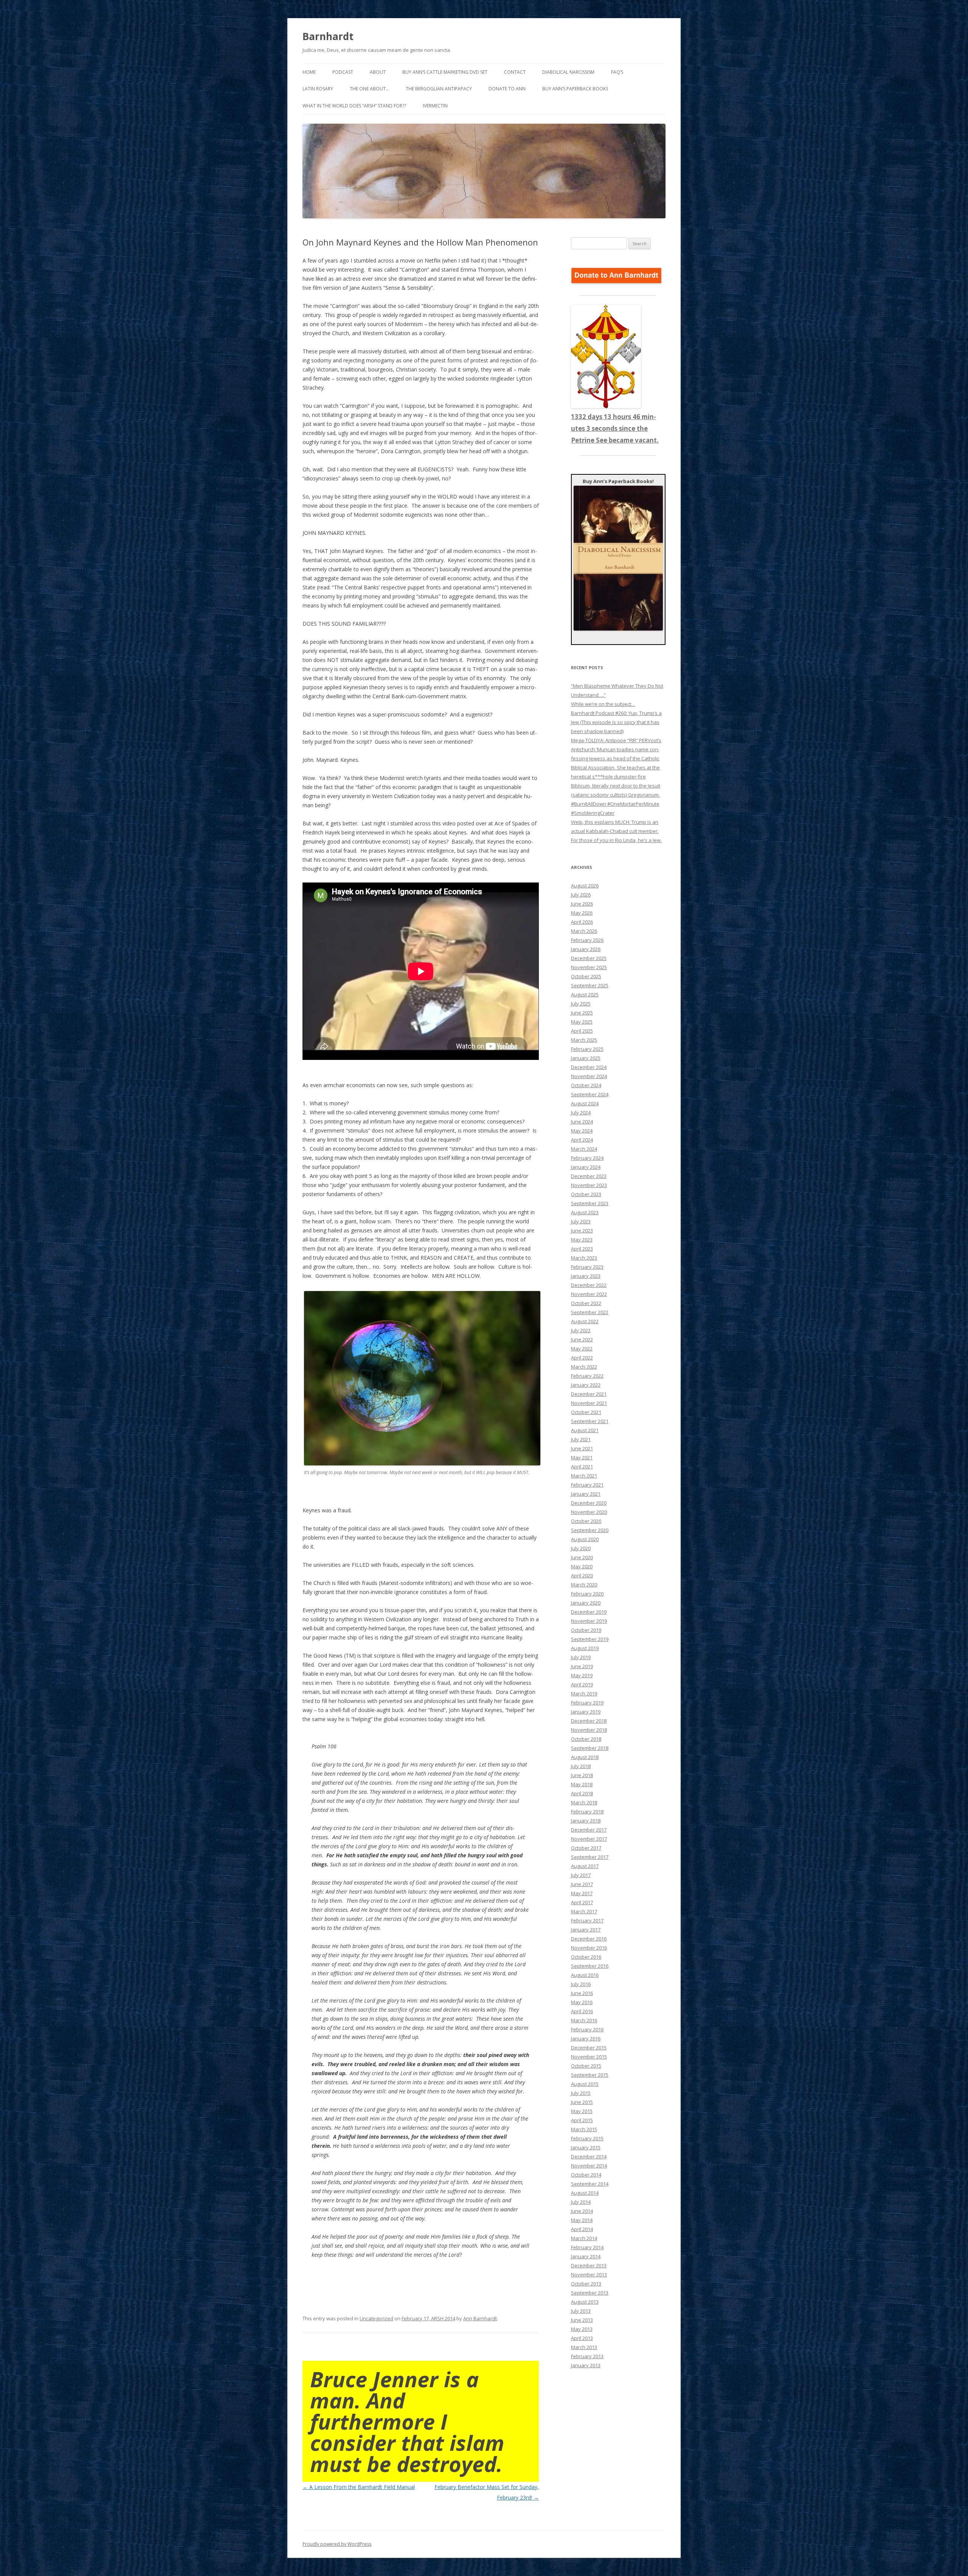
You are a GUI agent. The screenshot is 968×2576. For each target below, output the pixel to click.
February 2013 (587, 2356)
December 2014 (589, 2157)
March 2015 (584, 2129)
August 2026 (585, 886)
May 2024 (582, 1131)
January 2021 (586, 1494)
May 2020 (582, 1566)
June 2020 (582, 1557)
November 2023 (589, 1185)
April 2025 (582, 1031)
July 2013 (581, 2311)
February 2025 (587, 1049)
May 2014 (582, 2220)
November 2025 (589, 967)
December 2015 (589, 2048)
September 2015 (590, 2075)
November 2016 (589, 1948)
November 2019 (589, 1621)
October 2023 (586, 1194)
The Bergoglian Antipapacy (439, 89)
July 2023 (581, 1221)
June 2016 (582, 1993)
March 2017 (584, 1911)
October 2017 (586, 1848)
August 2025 (585, 994)
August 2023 (585, 1212)
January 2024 (586, 1167)
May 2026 (582, 913)
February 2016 (587, 2029)
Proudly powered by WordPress (337, 2544)
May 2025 (582, 1022)
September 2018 (590, 1748)
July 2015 (581, 2093)
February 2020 (587, 1594)
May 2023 (582, 1240)
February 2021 (587, 1485)
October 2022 (586, 1303)
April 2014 (582, 2229)
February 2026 (587, 940)
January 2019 (586, 1712)
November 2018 (589, 1730)
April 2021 (582, 1467)
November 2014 (589, 2166)
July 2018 (581, 1766)
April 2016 (582, 2011)
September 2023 (590, 1203)
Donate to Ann (507, 89)
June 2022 (582, 1339)
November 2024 (589, 1076)
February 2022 (587, 1376)
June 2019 (582, 1666)
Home (309, 72)
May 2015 (582, 2111)
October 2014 (586, 2175)
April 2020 (582, 1575)
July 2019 (581, 1657)
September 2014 (590, 2184)
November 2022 (589, 1294)
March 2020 (584, 1585)
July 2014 (581, 2202)
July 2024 (581, 1112)
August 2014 (585, 2193)
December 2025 (589, 958)
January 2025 (586, 1058)
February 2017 (587, 1920)
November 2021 (589, 1403)
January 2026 (586, 949)
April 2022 (582, 1358)
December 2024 (589, 1067)
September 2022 (590, 1312)
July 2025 (581, 1004)
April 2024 (582, 1140)
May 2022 (582, 1349)
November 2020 (589, 1512)
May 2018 (582, 1784)
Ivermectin (435, 106)
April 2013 (582, 2338)
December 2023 (589, 1176)
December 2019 (589, 1612)
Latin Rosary (318, 89)
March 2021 (584, 1476)
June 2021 (582, 1448)
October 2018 (586, 1739)
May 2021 (582, 1457)
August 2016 (585, 1975)
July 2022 (581, 1330)
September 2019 (590, 1639)
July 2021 (581, 1439)
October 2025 (586, 976)
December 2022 (589, 1285)
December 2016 (589, 1939)
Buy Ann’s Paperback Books (575, 89)
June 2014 (582, 2211)
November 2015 (589, 2057)
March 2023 (584, 1258)
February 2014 (587, 2247)
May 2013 (582, 2329)
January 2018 (586, 1821)
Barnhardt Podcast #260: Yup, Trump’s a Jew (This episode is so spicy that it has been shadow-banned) (616, 722)
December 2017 (589, 1830)
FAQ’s (617, 72)
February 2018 (587, 1812)
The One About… (369, 89)
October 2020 (586, 1521)
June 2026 (582, 904)
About (378, 72)
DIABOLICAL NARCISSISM (568, 72)
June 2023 (582, 1231)
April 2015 (582, 2120)
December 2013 (589, 2265)
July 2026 (581, 895)
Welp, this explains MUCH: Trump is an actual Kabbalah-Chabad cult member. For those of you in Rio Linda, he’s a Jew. (616, 831)
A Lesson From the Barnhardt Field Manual (359, 2487)
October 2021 (586, 1412)
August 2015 (585, 2084)
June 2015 (582, 2102)
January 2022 (586, 1385)
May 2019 (582, 1675)
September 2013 (590, 2293)
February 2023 (587, 1267)
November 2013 (589, 2275)
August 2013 (585, 2302)
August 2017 (585, 1866)
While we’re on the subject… (603, 704)
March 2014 (584, 2238)
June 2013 (582, 2320)
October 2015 (586, 2066)
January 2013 (586, 2365)
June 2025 (582, 1013)
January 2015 (586, 2147)
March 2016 (584, 2020)
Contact (515, 72)
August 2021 (585, 1430)
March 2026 (584, 931)
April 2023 (582, 1249)
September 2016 (590, 1966)
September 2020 (590, 1530)
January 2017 (586, 1930)
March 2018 (584, 1802)
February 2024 (587, 1158)
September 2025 (590, 985)
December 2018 (589, 1721)
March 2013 (584, 2347)
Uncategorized (376, 2318)
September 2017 (590, 1857)
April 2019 (582, 1684)
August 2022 (585, 1321)
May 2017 (582, 1893)
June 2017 (582, 1884)
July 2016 (581, 1984)
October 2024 (586, 1085)
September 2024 (590, 1094)
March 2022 (584, 1367)
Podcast (343, 72)
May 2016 (582, 2002)
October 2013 (586, 2284)
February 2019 (587, 1703)
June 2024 (582, 1122)
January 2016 (586, 2038)
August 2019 (585, 1648)
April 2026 (582, 922)
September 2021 (590, 1421)
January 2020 (586, 1603)
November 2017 (589, 1839)
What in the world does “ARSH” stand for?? (354, 106)
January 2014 (586, 2256)
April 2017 (582, 1902)
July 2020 (581, 1548)
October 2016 (586, 1957)
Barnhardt (328, 36)
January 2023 (586, 1276)
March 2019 (584, 1694)
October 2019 (586, 1630)
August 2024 (585, 1103)
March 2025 (584, 1040)
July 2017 (581, 1875)
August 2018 (585, 1757)
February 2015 (587, 2138)
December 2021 (589, 1394)
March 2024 (584, 1149)
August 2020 (585, 1539)
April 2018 (582, 1793)
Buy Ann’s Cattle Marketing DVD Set (445, 72)
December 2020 (589, 1503)
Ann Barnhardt (480, 2318)
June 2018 (582, 1775)
